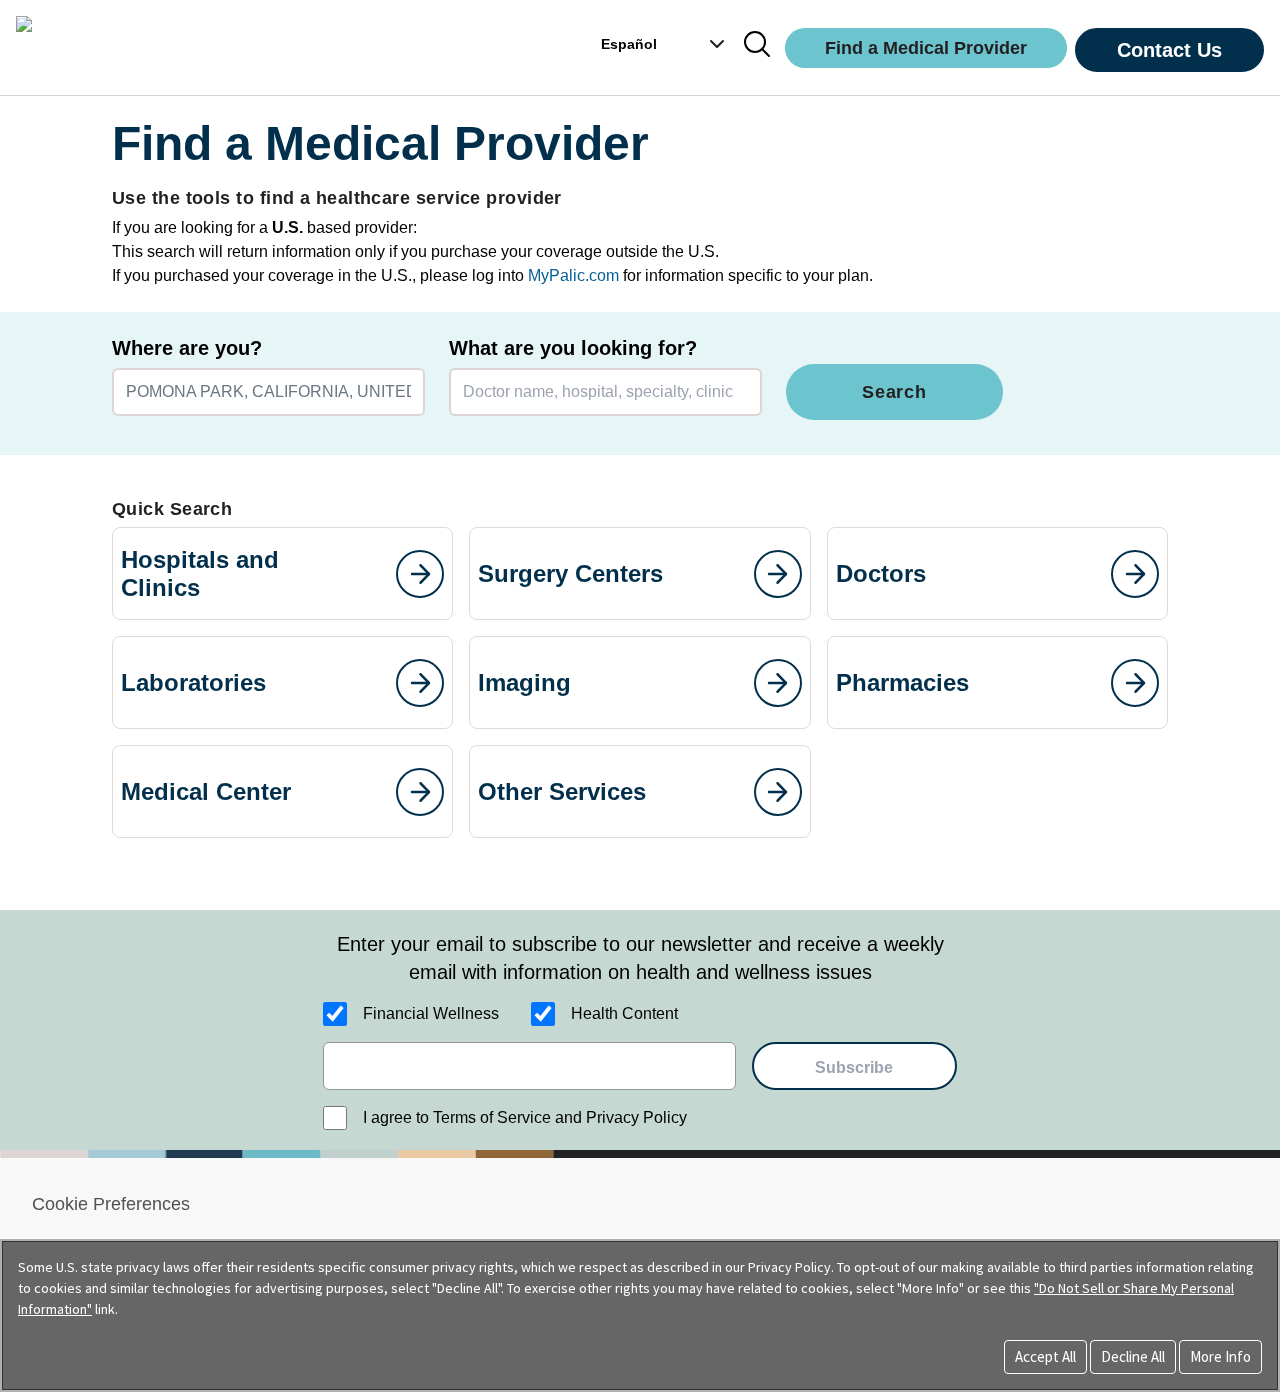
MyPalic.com (573, 275)
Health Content (624, 1013)
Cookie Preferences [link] (111, 1204)
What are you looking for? (573, 348)
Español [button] (629, 44)
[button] (707, 44)
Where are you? (187, 348)
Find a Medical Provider (926, 48)
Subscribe (854, 1067)
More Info (1220, 1356)
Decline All (1133, 1356)
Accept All (1045, 1356)
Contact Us (1169, 50)
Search (894, 392)
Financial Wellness (431, 1013)
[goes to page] (420, 574)
